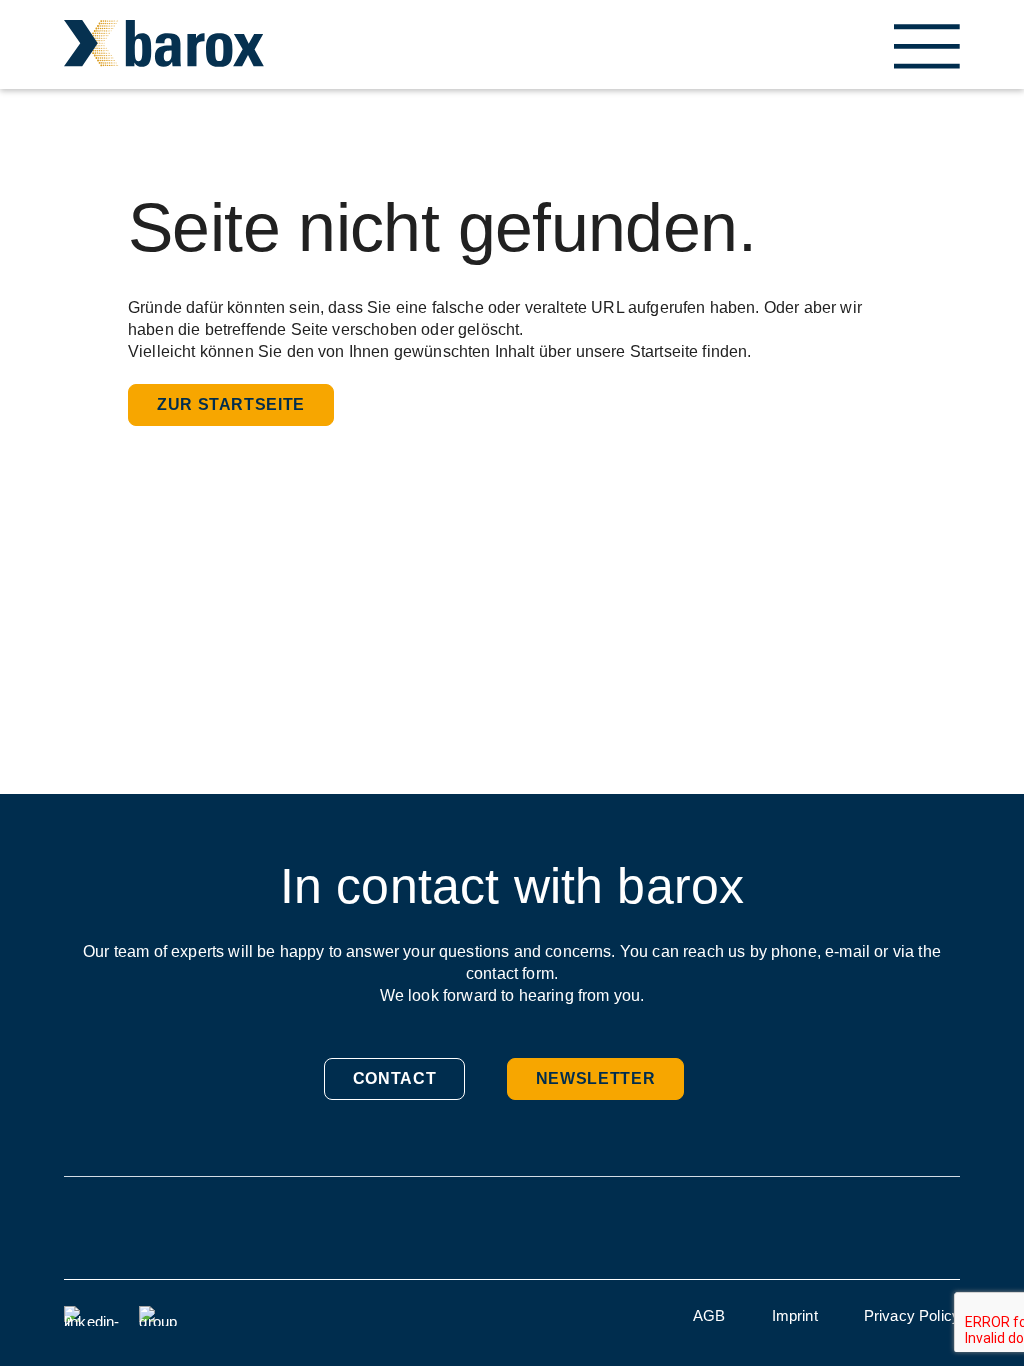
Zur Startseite (231, 404)
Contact (394, 1078)
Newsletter (595, 1078)
